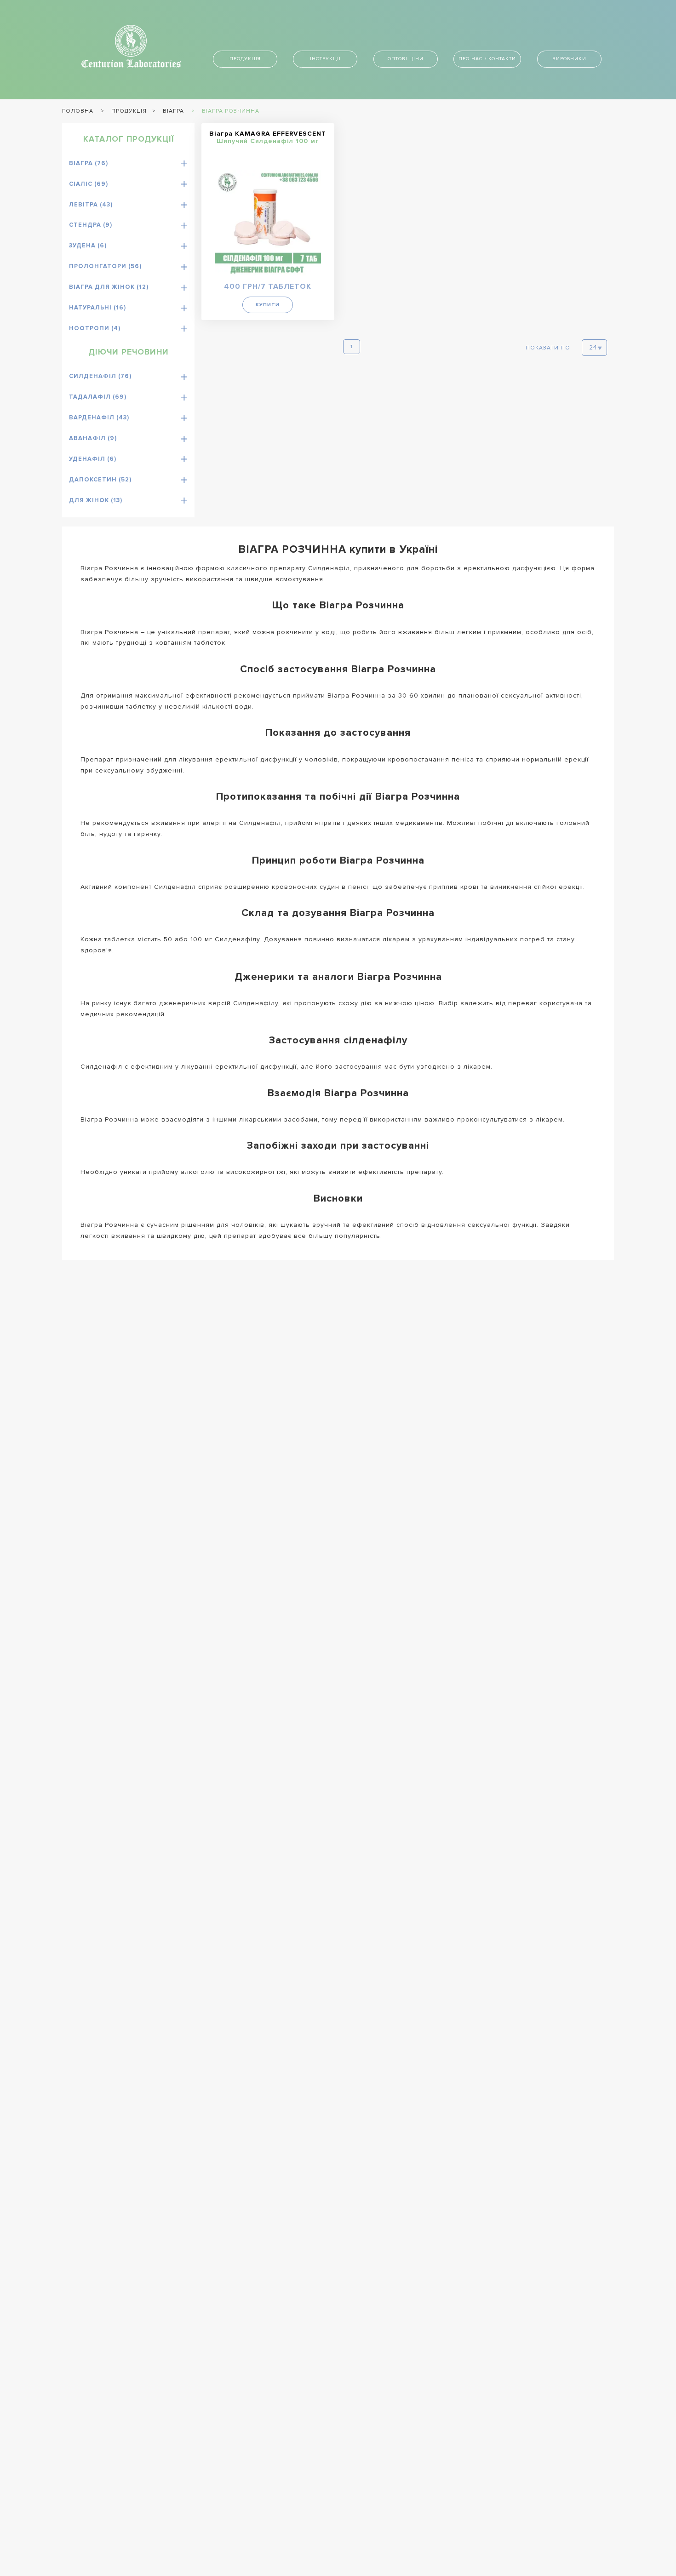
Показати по (548, 348)
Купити (268, 305)
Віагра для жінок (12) (109, 287)
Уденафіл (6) (93, 459)
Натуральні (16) (97, 308)
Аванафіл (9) (93, 438)
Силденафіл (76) (100, 376)
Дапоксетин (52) (100, 480)
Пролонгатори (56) (105, 266)
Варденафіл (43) (99, 418)
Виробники (569, 59)
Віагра (173, 111)
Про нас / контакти (487, 59)
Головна (78, 111)
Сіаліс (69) (89, 184)
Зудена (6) (88, 246)
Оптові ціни (406, 59)
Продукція (245, 59)
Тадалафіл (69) (98, 397)
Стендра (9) (91, 225)
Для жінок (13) (96, 500)
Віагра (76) (89, 163)
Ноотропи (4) (95, 328)
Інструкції (325, 59)
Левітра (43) (91, 205)
